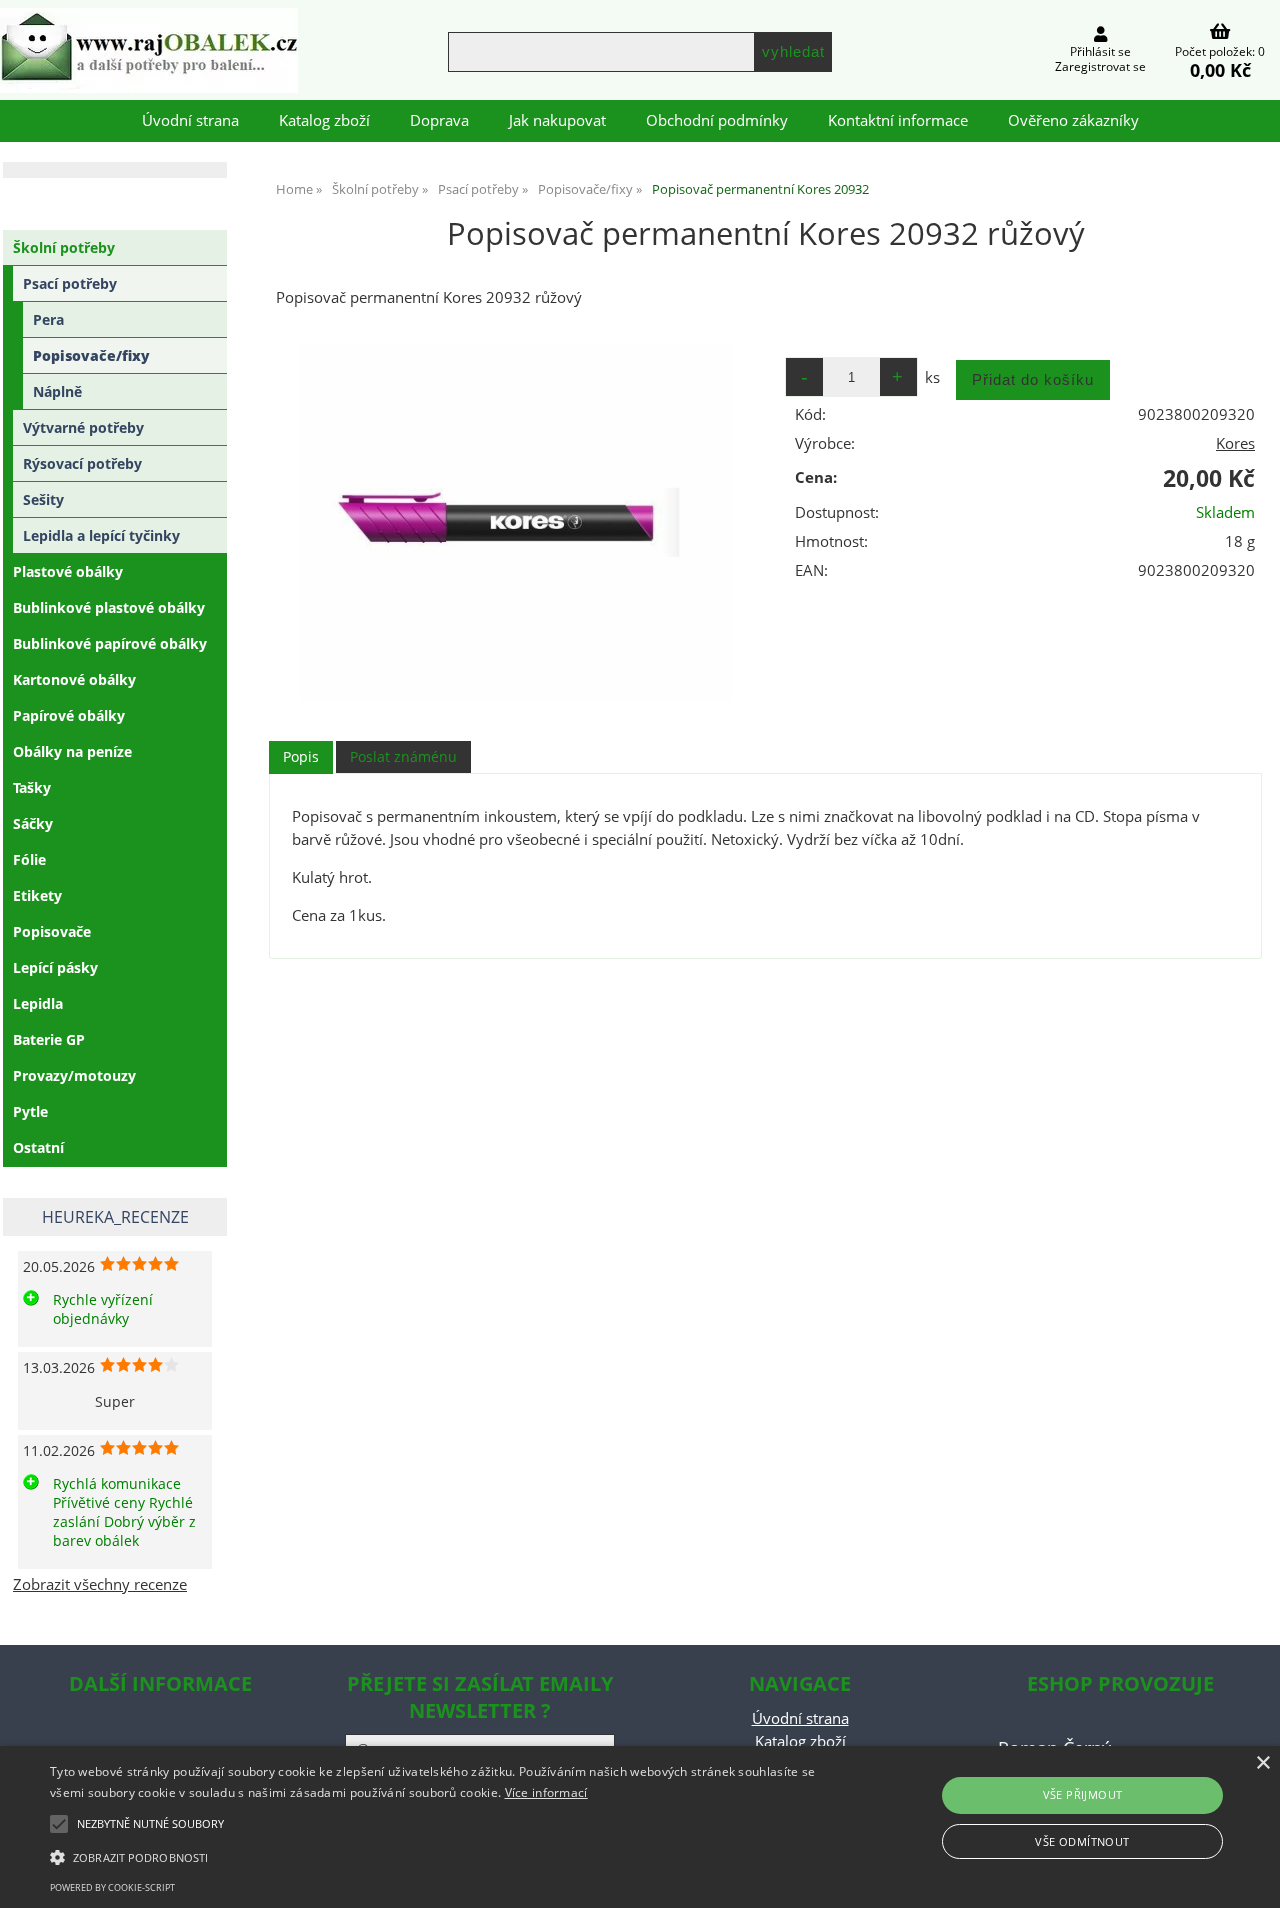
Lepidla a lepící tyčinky (101, 535)
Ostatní (38, 1147)
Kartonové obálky (74, 679)
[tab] (301, 757)
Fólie (29, 859)
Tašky (32, 787)
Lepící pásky (55, 967)
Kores (1235, 443)
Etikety (37, 895)
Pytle (30, 1111)
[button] (433, 1856)
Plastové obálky (68, 571)
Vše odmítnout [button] (1082, 1841)
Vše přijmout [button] (1083, 1794)
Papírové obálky (69, 715)
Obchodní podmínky (717, 120)
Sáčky (33, 823)
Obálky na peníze (72, 751)
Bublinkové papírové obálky (110, 643)
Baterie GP (49, 1039)
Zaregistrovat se (1100, 66)
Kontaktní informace (898, 120)
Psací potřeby (70, 283)
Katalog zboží (324, 120)
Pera (48, 319)
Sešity (43, 499)
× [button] (1262, 1763)
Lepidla (38, 1003)
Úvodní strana (190, 120)
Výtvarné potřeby (83, 427)
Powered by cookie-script (112, 1887)
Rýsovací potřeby (82, 463)
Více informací (546, 1792)
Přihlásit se (1100, 51)
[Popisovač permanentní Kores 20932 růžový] (516, 523)
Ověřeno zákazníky (1073, 120)
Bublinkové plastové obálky (109, 607)
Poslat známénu (403, 756)
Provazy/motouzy (74, 1075)
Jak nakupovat (557, 120)
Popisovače (52, 931)
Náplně (57, 391)
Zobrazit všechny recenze (100, 1584)
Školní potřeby (64, 247)
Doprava (439, 120)
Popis (301, 756)
